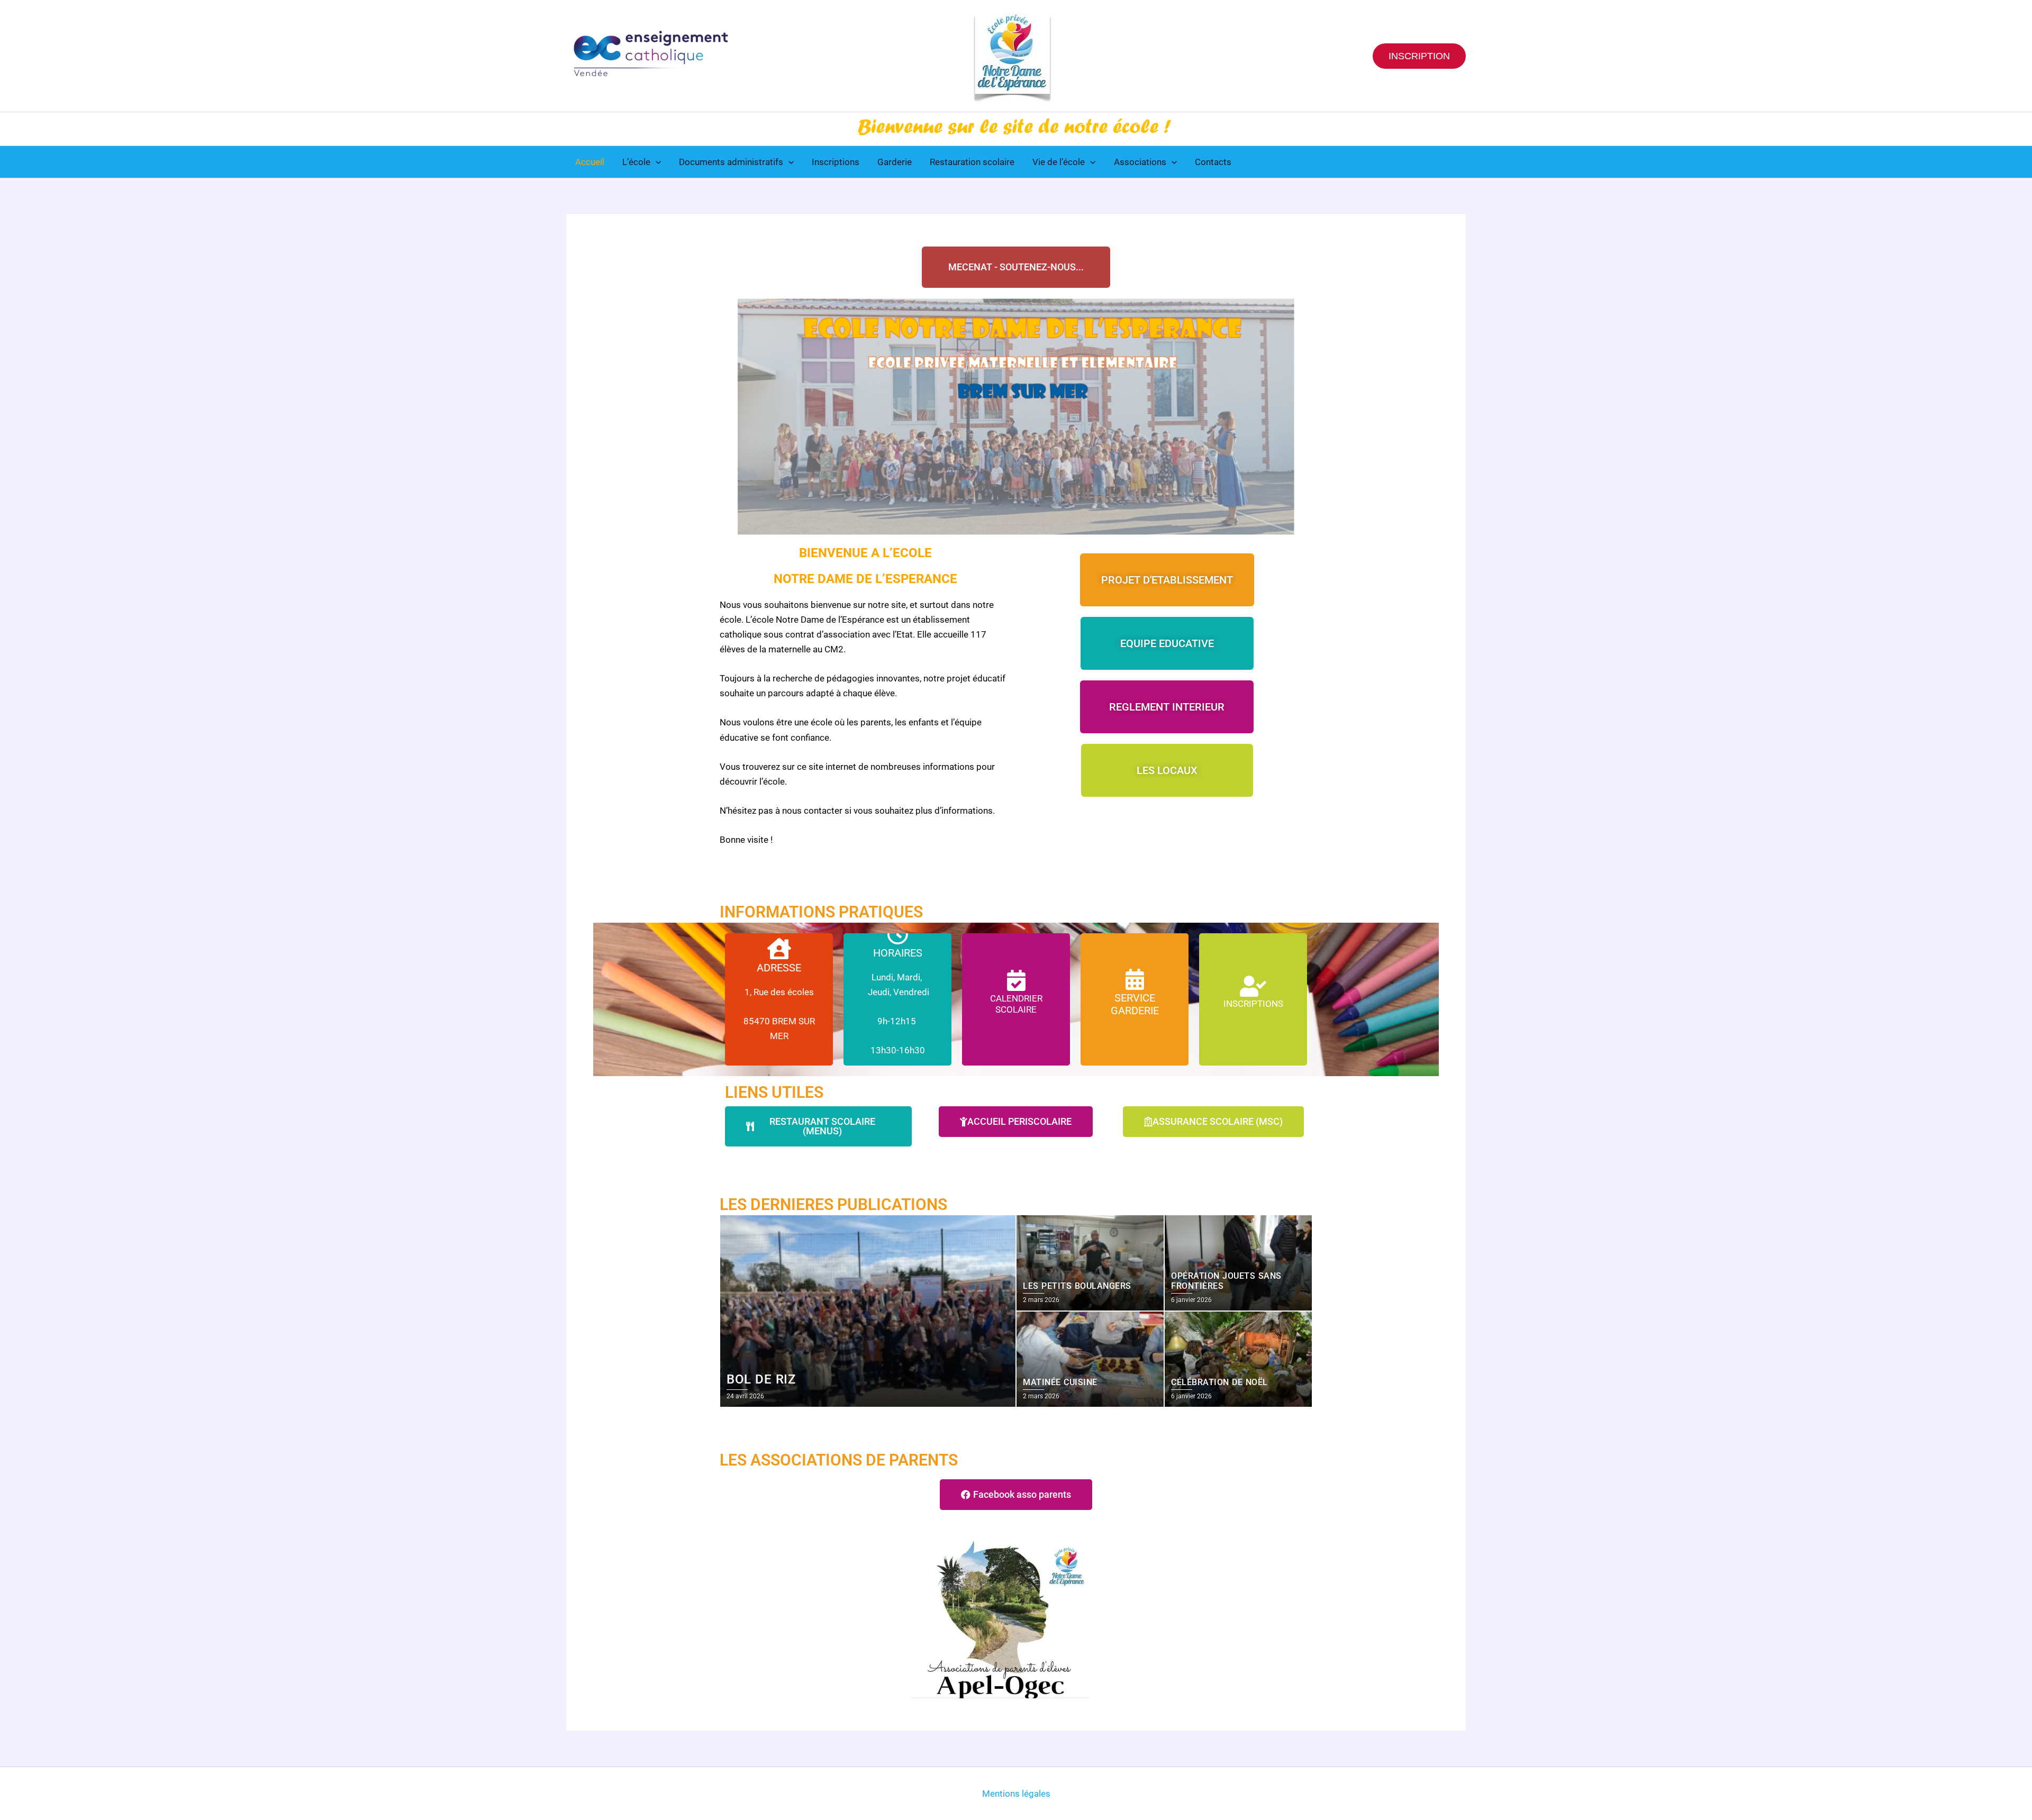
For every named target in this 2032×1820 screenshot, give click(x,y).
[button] (1419, 56)
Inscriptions (836, 162)
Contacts (1213, 162)
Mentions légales (1016, 1794)
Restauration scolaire (972, 162)
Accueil (590, 162)
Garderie (895, 162)
